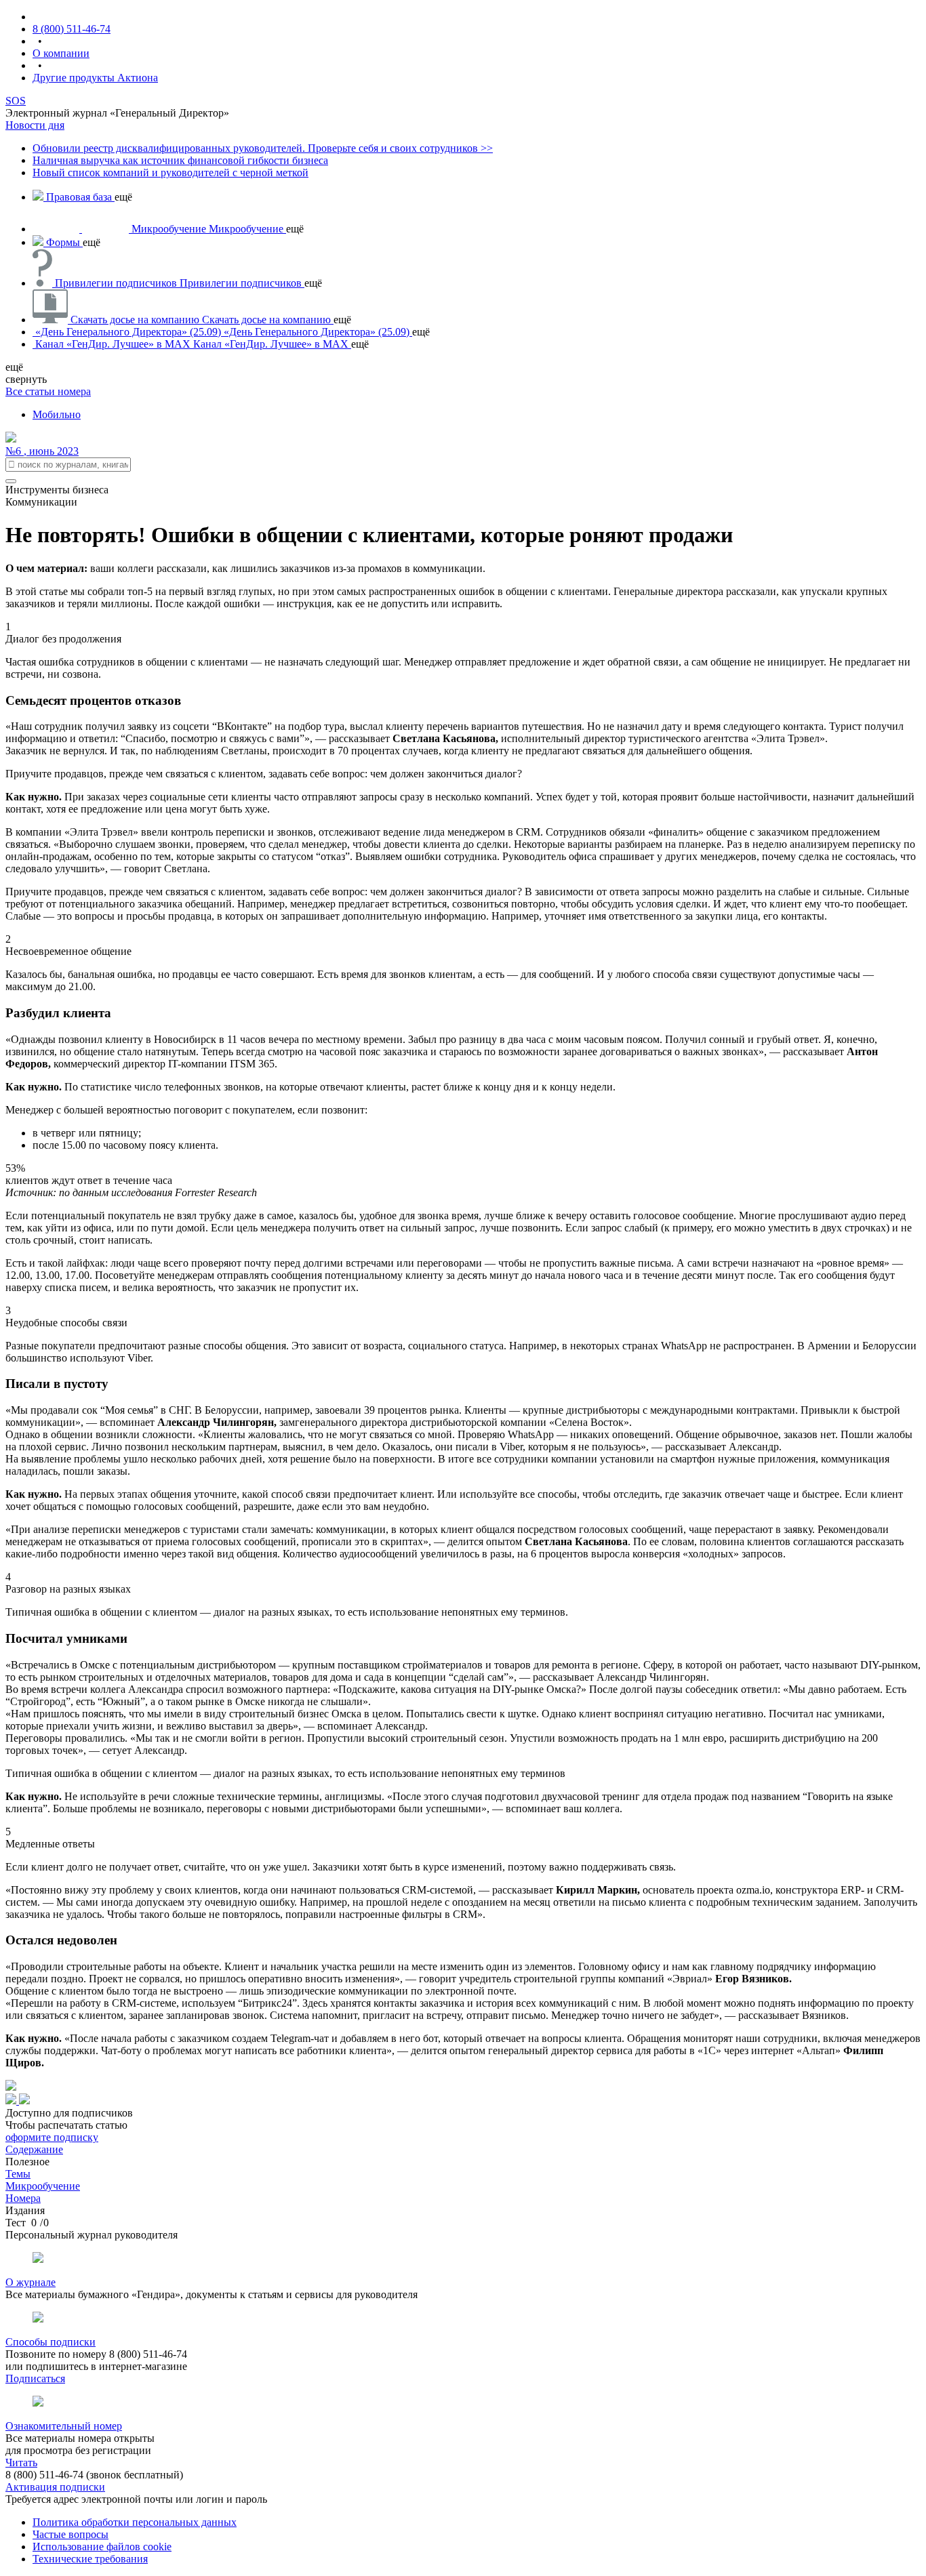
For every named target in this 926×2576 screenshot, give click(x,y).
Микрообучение (43, 2186)
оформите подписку (52, 2137)
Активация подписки (55, 2487)
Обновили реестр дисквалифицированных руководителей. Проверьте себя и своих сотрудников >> (263, 148)
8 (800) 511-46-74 (72, 29)
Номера (23, 2198)
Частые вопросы (71, 2534)
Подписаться (35, 2378)
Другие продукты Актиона (95, 78)
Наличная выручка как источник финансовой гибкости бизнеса (180, 160)
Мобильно (57, 414)
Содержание (34, 2149)
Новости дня (35, 125)
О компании (61, 53)
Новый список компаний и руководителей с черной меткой (170, 172)
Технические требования (90, 2559)
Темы (18, 2174)
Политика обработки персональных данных (135, 2522)
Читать (21, 2462)
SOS (16, 101)
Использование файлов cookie (102, 2547)
